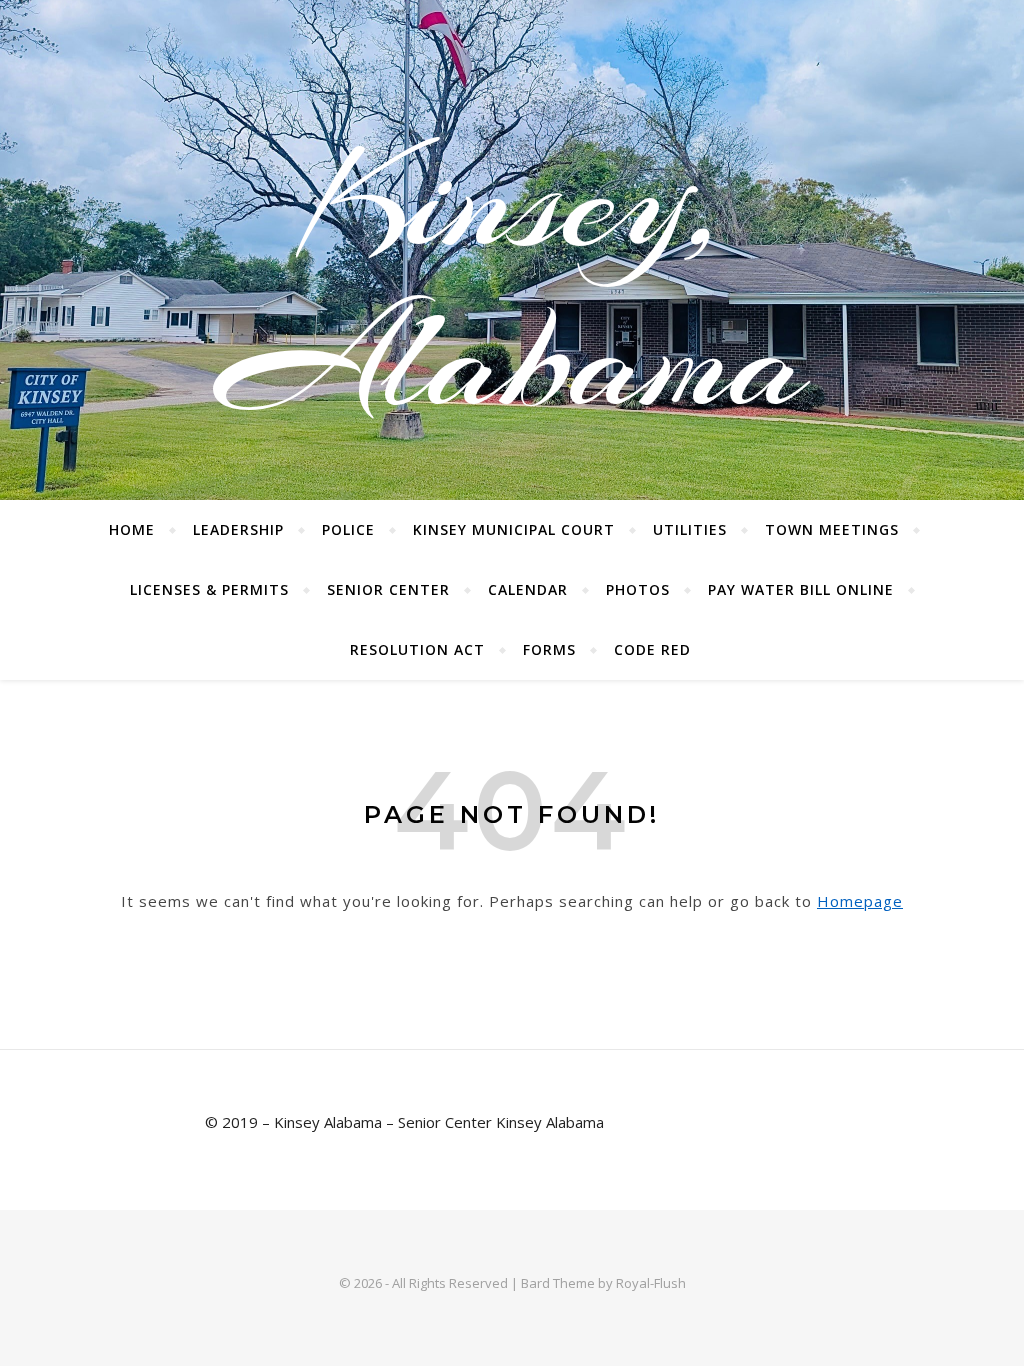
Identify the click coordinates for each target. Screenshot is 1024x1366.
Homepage (860, 901)
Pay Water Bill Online (801, 589)
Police (348, 529)
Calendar (528, 589)
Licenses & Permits (209, 589)
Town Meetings (832, 529)
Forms (549, 649)
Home (132, 529)
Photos (638, 589)
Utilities (690, 529)
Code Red (652, 649)
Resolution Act (417, 649)
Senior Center (388, 589)
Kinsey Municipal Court (514, 529)
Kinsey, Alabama (512, 280)
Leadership (238, 529)
